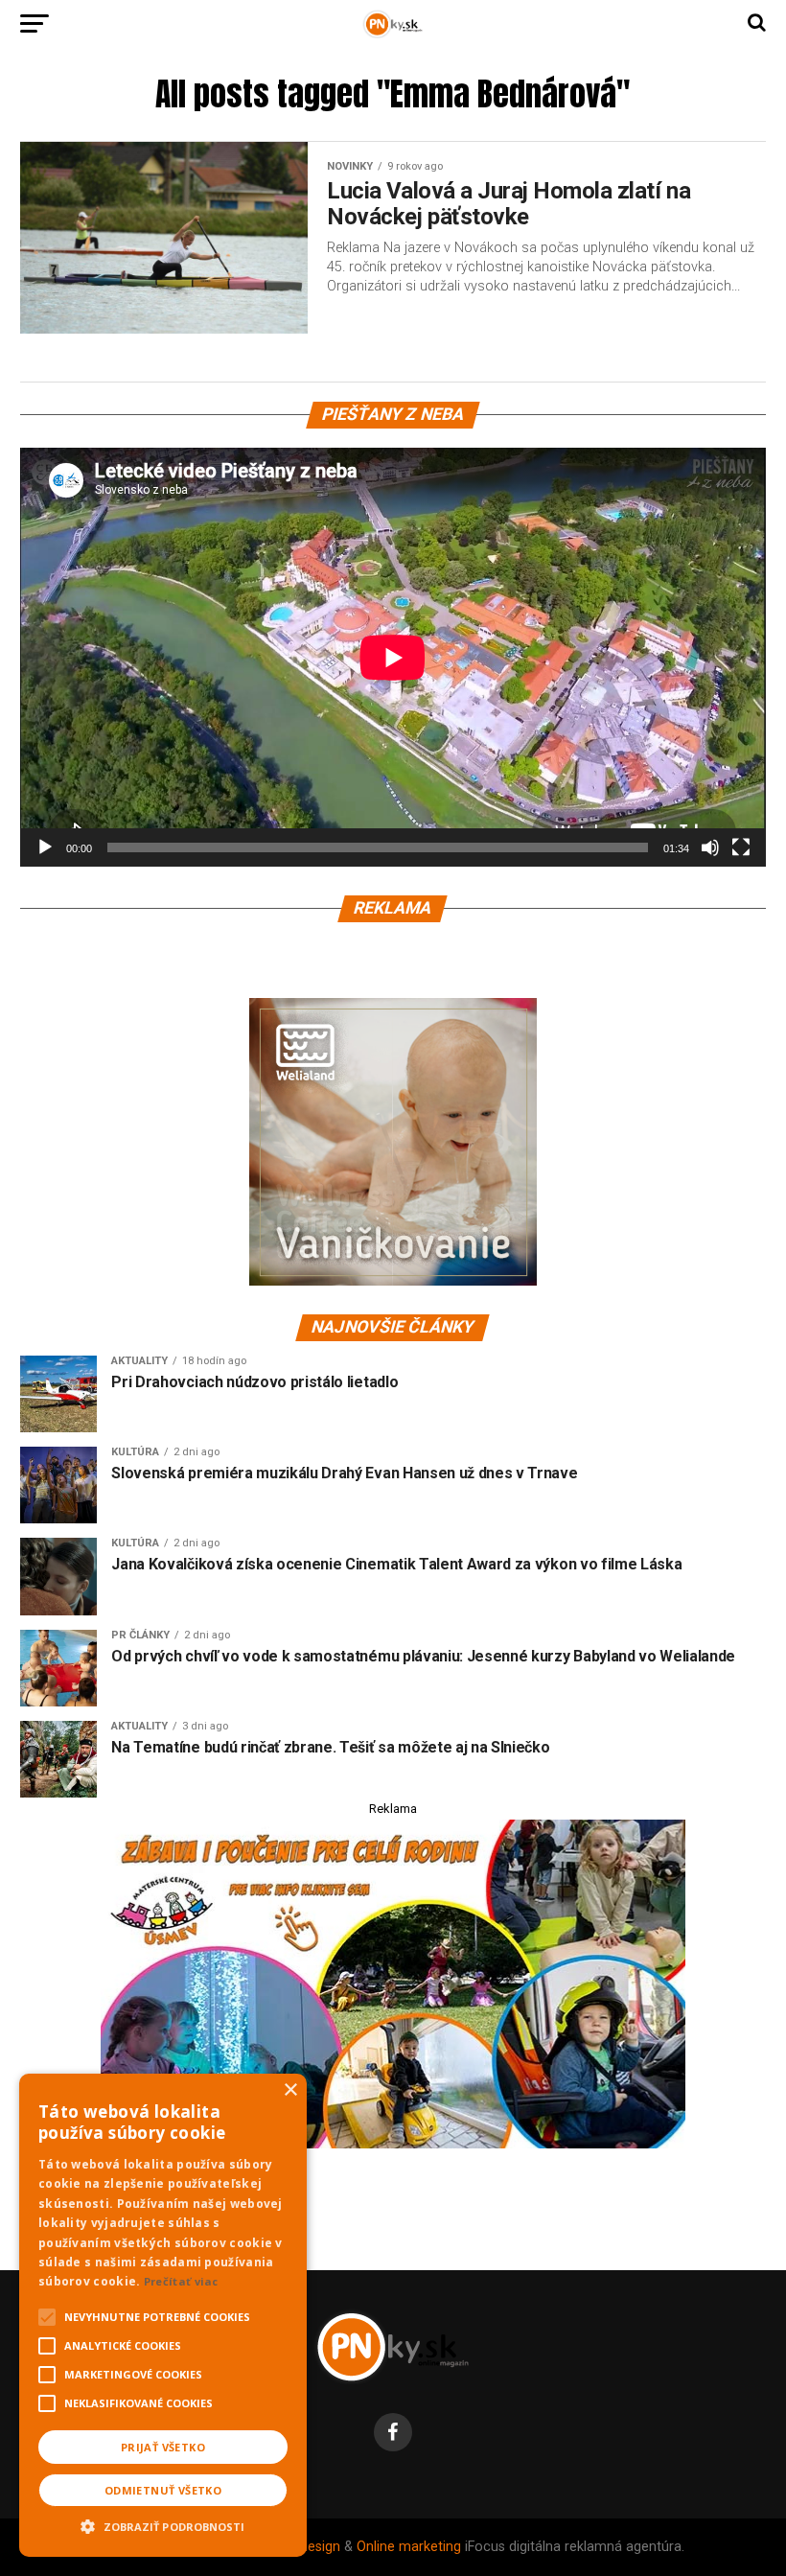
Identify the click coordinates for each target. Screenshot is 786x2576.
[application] (393, 657)
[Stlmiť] (710, 847)
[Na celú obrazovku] (741, 847)
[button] (163, 2524)
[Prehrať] (45, 847)
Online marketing (409, 2547)
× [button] (290, 2090)
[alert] (163, 2315)
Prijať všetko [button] (163, 2447)
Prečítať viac (181, 2281)
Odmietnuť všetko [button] (163, 2490)
